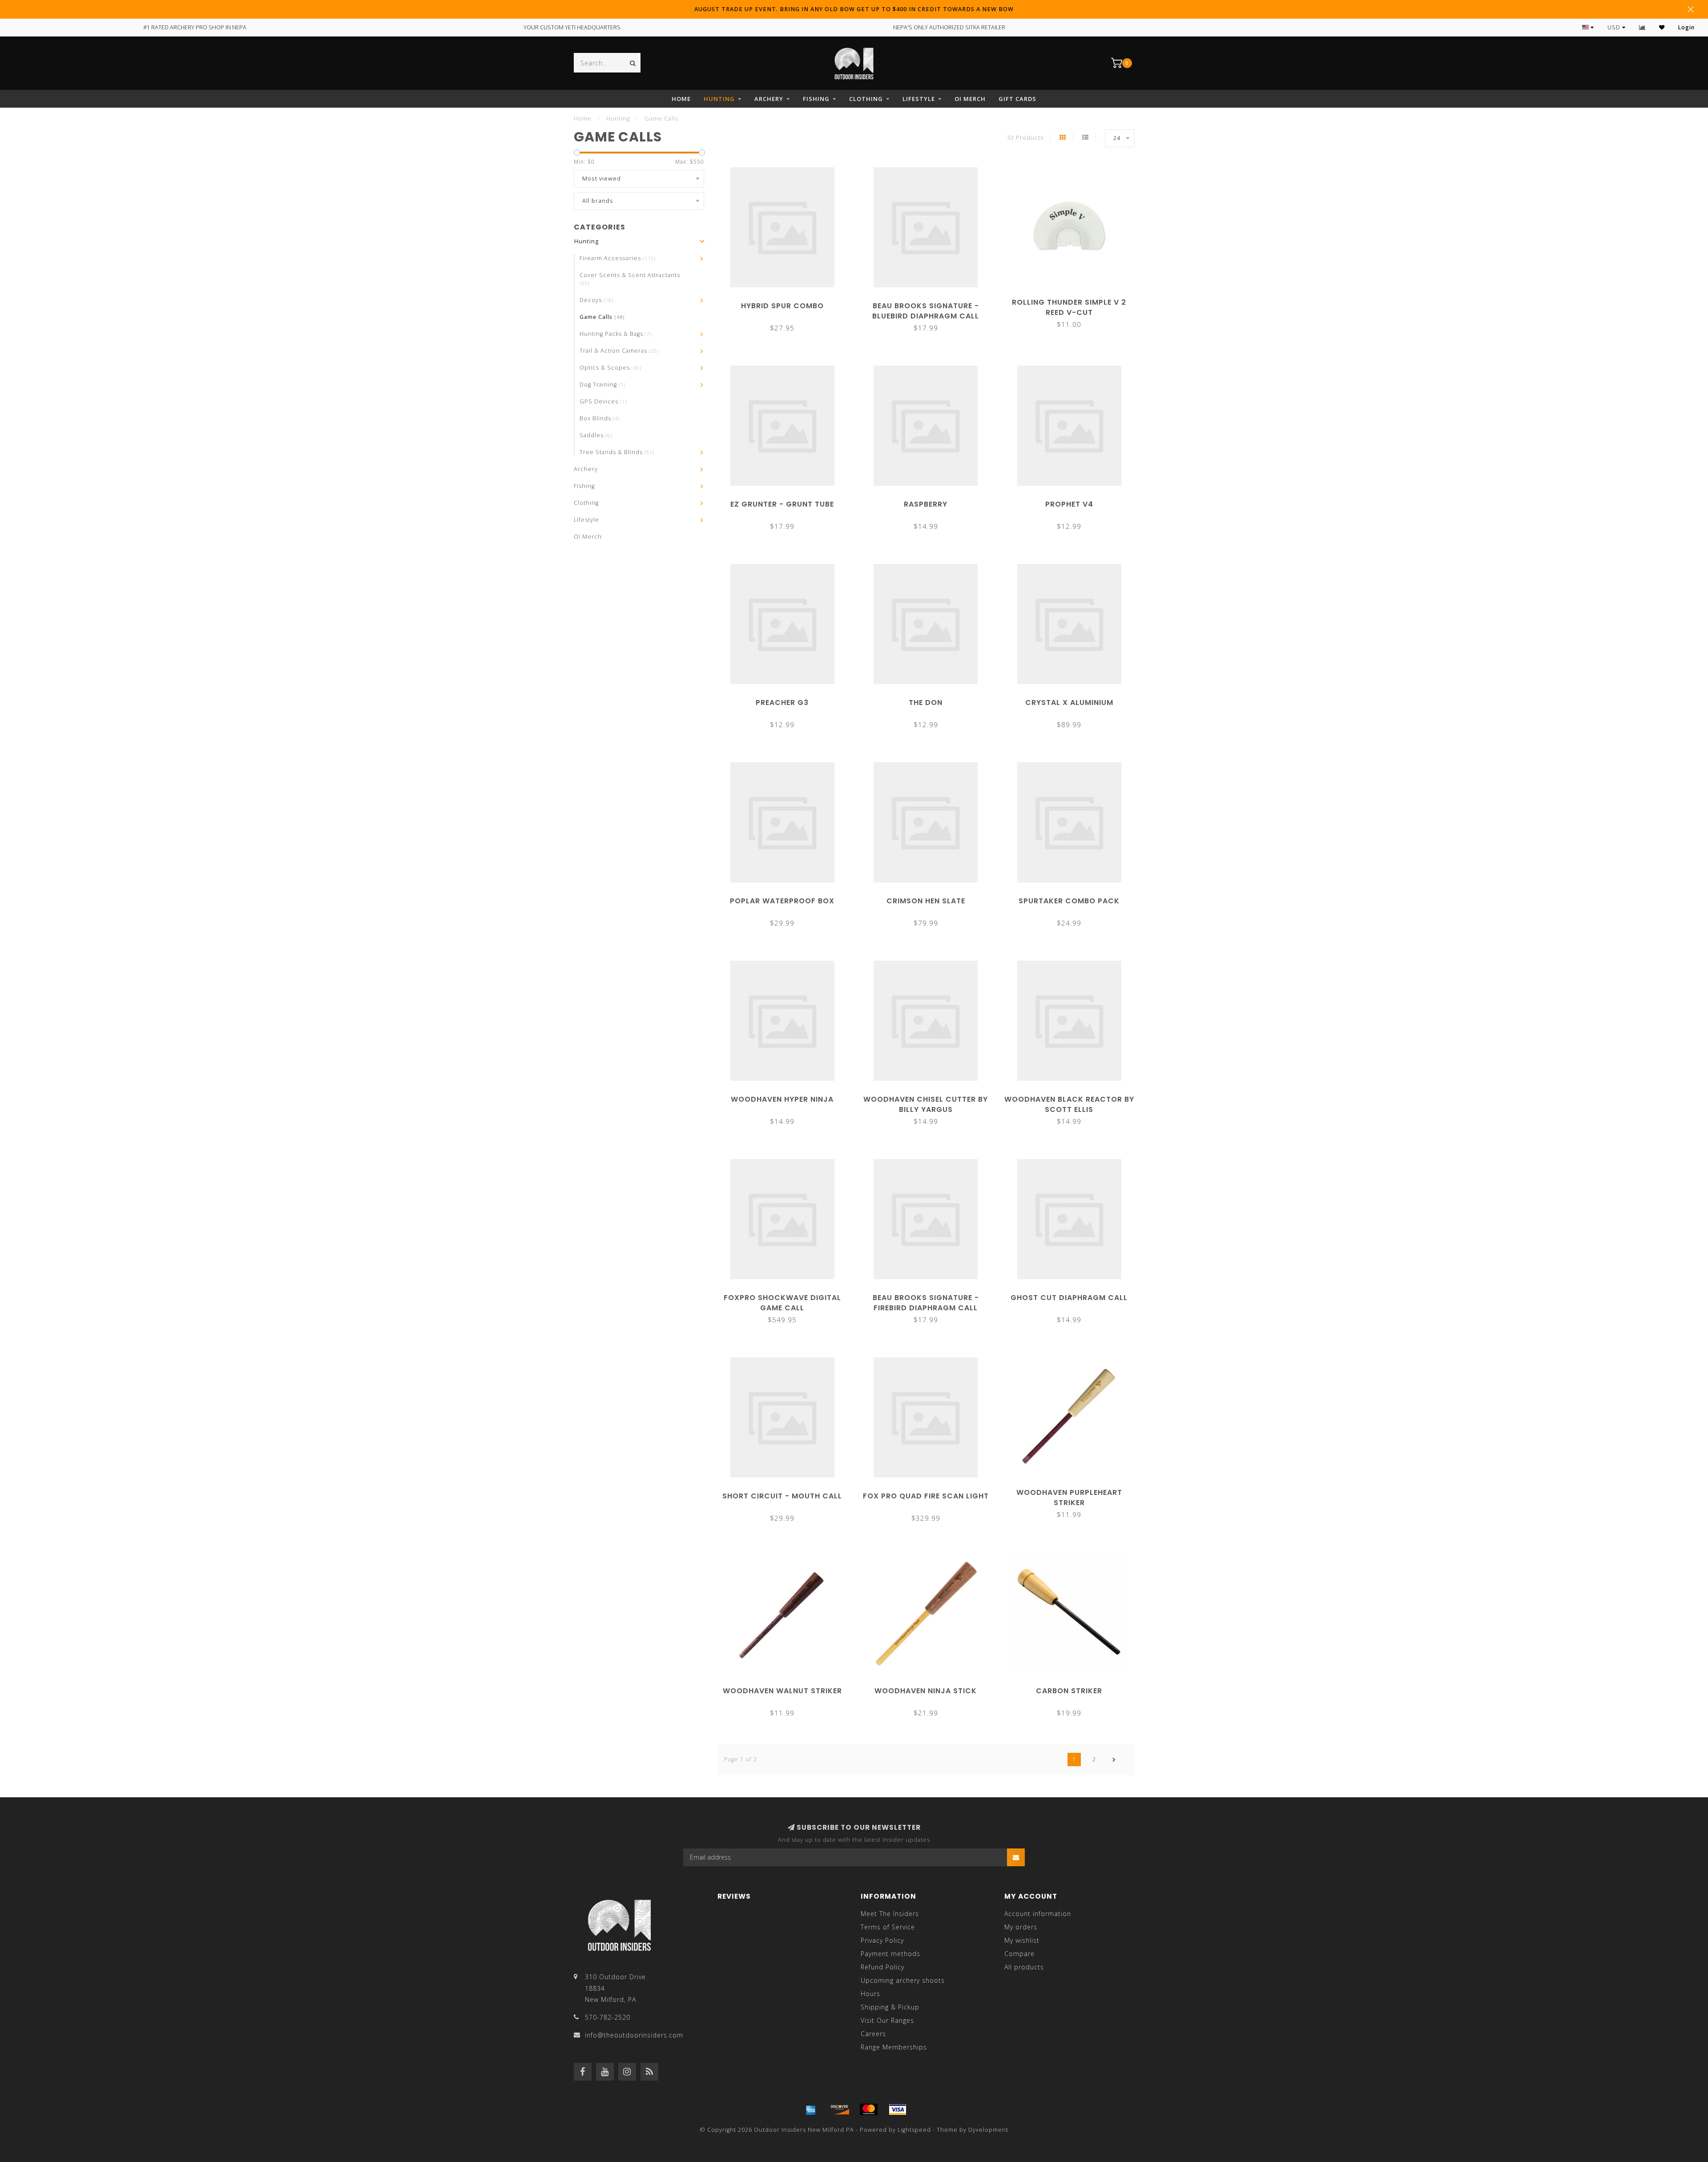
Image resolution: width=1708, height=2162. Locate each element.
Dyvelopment (988, 2130)
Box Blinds (600, 418)
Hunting (719, 99)
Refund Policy (882, 1967)
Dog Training (602, 384)
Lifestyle (919, 99)
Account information (1038, 1914)
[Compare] (1642, 27)
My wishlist (1022, 1940)
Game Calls (602, 317)
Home (681, 99)
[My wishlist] (1662, 27)
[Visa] (898, 2110)
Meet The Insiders (890, 1914)
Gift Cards (1017, 99)
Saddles (596, 435)
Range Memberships (894, 2047)
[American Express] (811, 2110)
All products (1024, 1967)
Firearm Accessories (618, 258)
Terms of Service (888, 1927)
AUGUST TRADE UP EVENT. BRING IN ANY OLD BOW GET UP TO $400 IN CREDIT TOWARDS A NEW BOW (854, 9)
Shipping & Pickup (890, 2007)
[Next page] (1114, 1759)
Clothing (866, 99)
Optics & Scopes (610, 368)
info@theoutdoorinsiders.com (634, 2035)
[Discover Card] (840, 2110)
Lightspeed (914, 2130)
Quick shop (786, 303)
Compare (1019, 1954)
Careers (873, 2034)
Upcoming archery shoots (903, 1980)
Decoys (596, 300)
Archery (769, 99)
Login (1686, 27)
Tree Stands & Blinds (617, 452)
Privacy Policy (882, 1940)
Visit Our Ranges (887, 2020)
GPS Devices (603, 401)
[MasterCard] (869, 2110)
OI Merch (970, 99)
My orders (1021, 1927)
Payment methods (890, 1954)
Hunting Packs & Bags (616, 334)
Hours (870, 1994)
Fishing (816, 99)
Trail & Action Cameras (619, 351)
